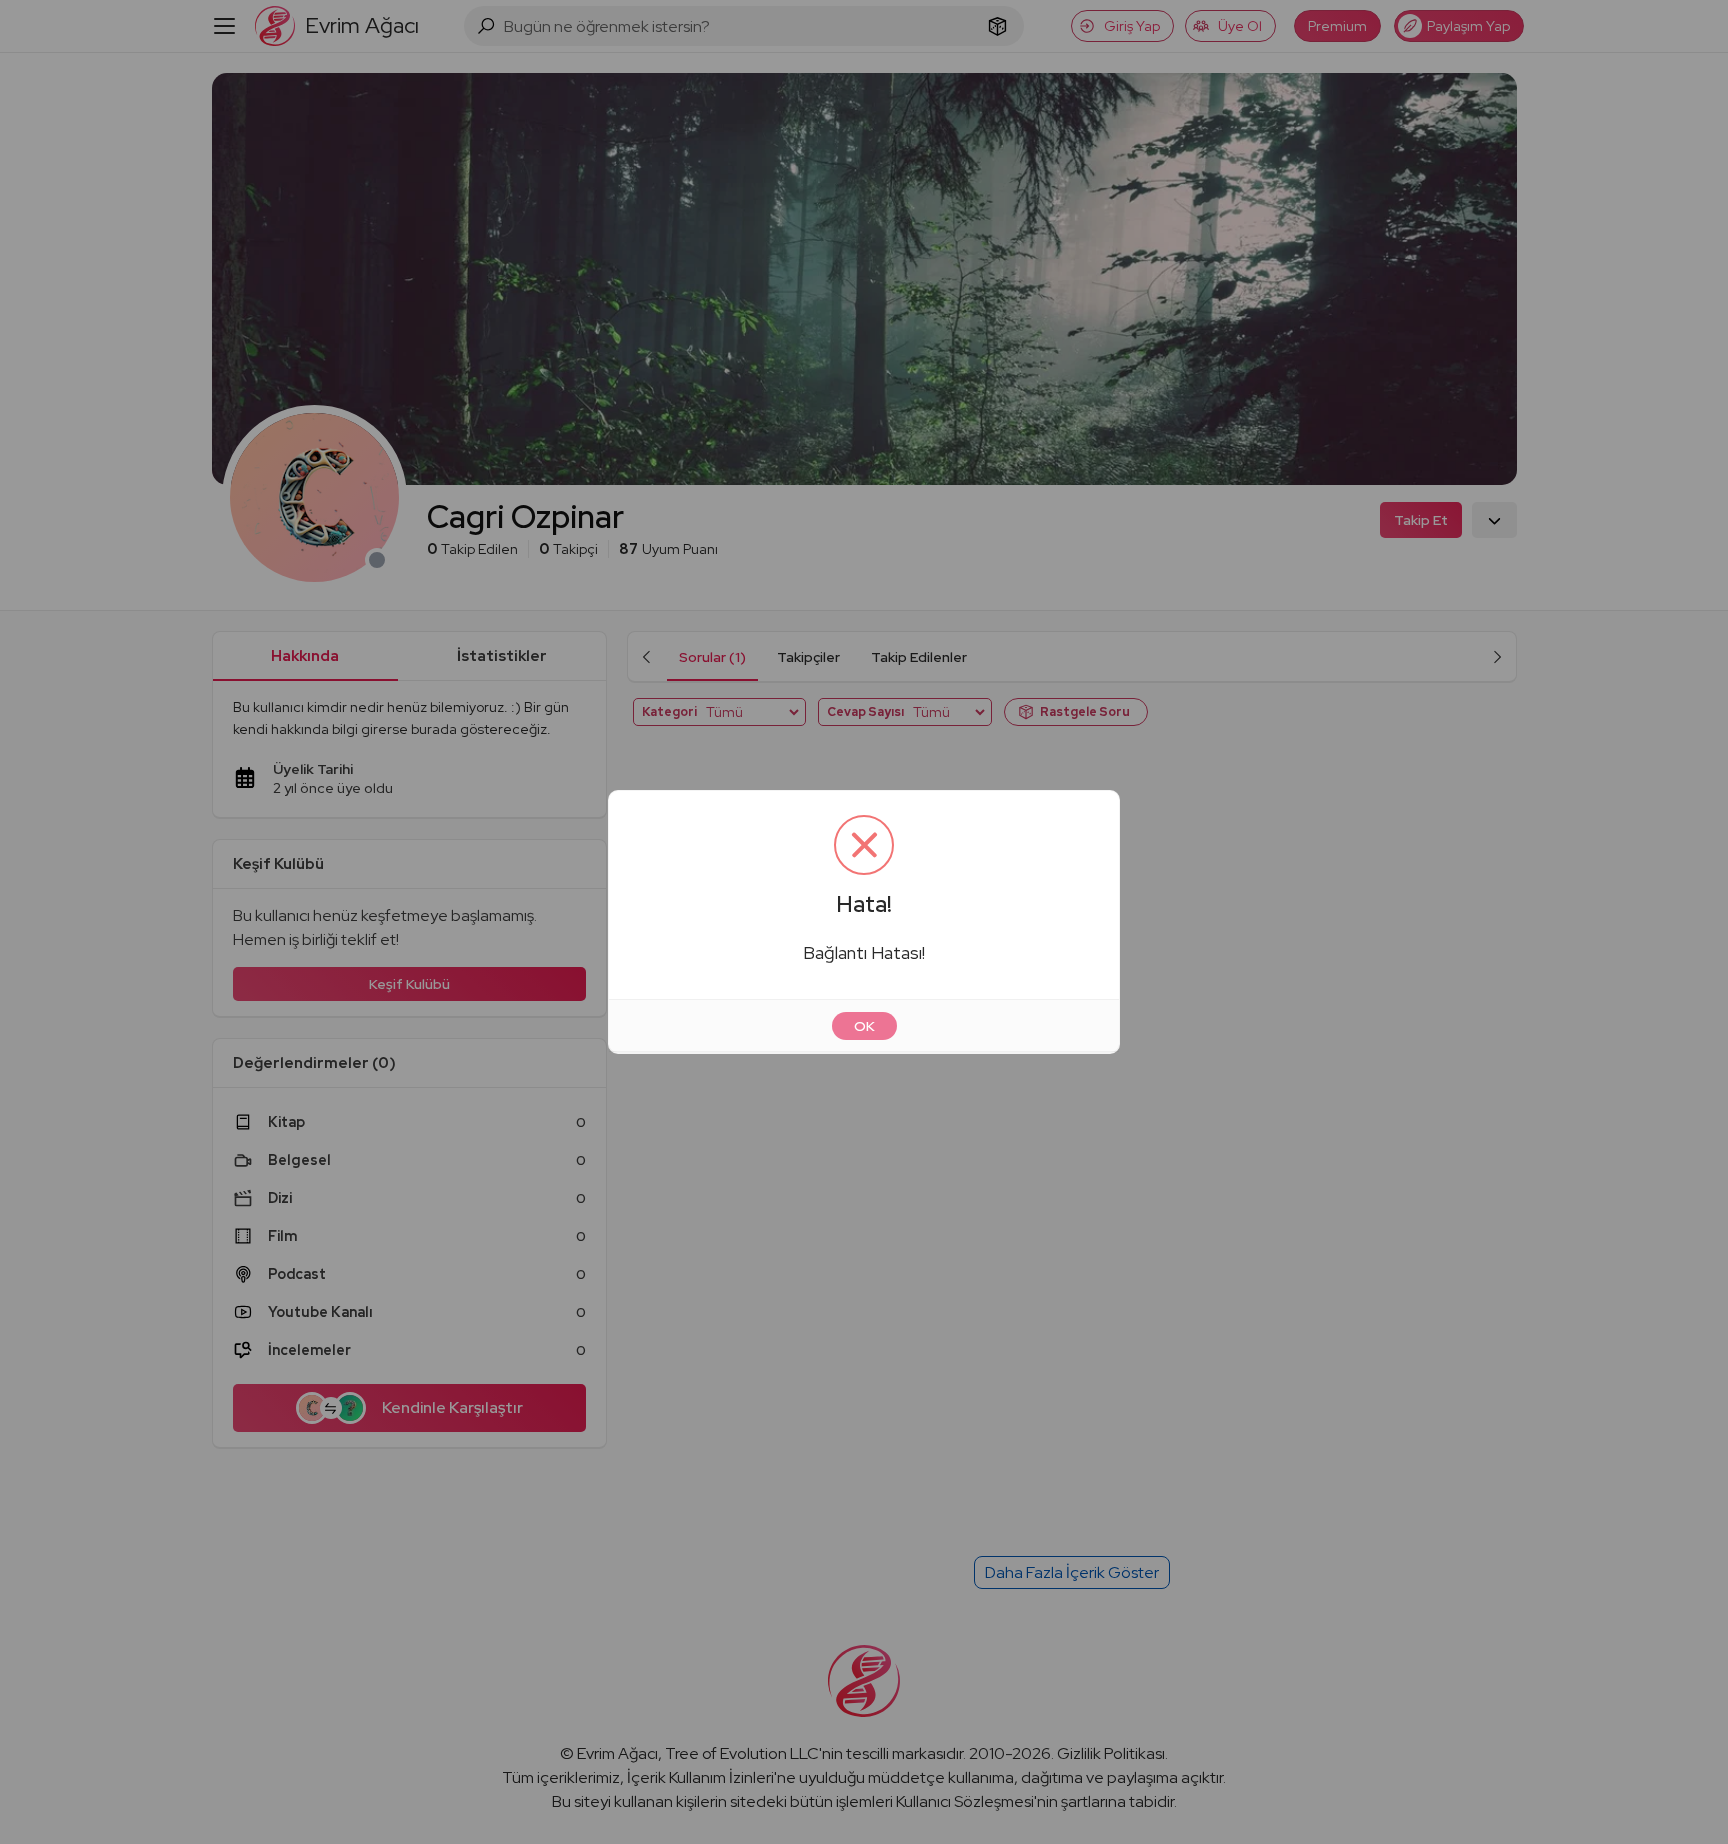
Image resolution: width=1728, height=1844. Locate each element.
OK (864, 1026)
